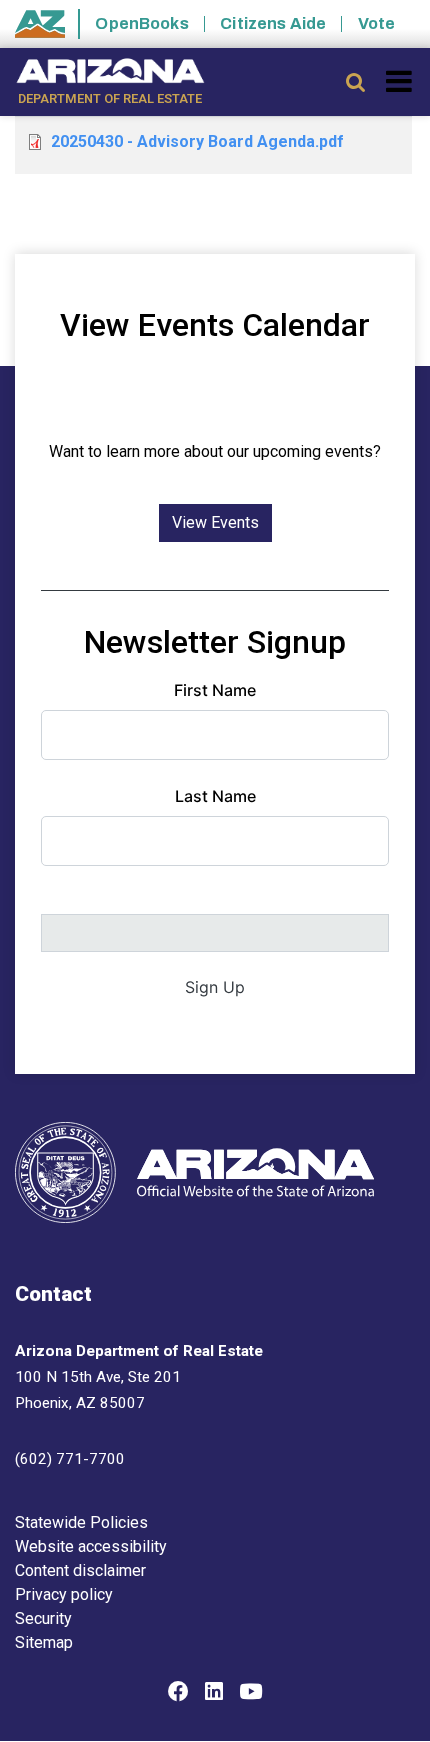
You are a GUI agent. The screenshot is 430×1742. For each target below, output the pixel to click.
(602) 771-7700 (70, 1459)
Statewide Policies (81, 1522)
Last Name (215, 796)
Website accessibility (91, 1546)
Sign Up (215, 987)
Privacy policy (64, 1594)
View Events (215, 522)
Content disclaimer (80, 1570)
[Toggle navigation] (400, 81)
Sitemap (44, 1642)
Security (43, 1618)
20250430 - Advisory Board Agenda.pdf (197, 141)
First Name (215, 690)
